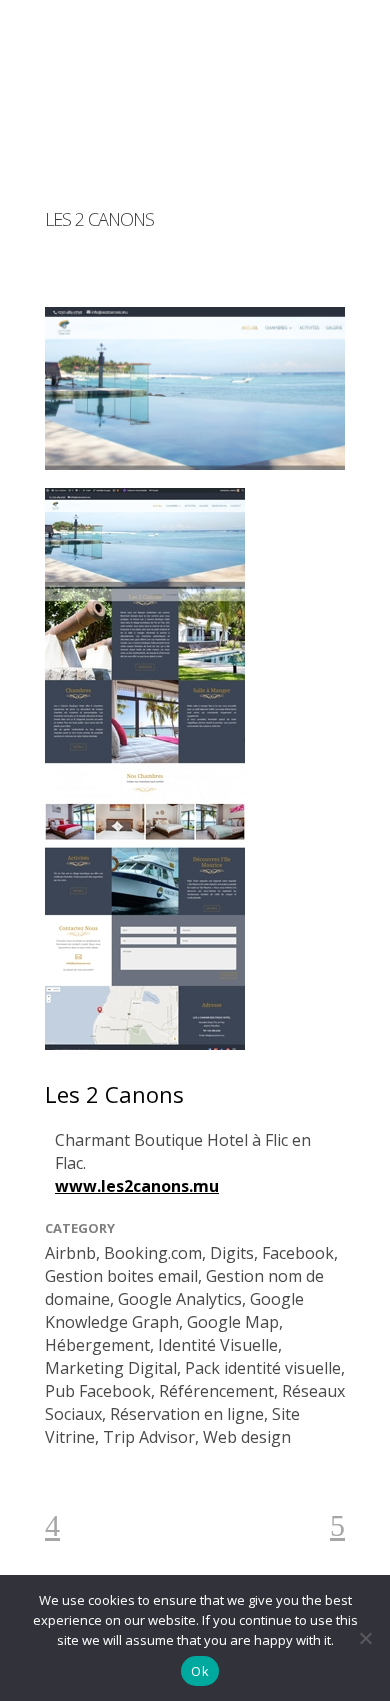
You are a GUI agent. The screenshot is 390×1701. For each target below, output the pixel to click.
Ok (200, 1671)
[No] (365, 1638)
